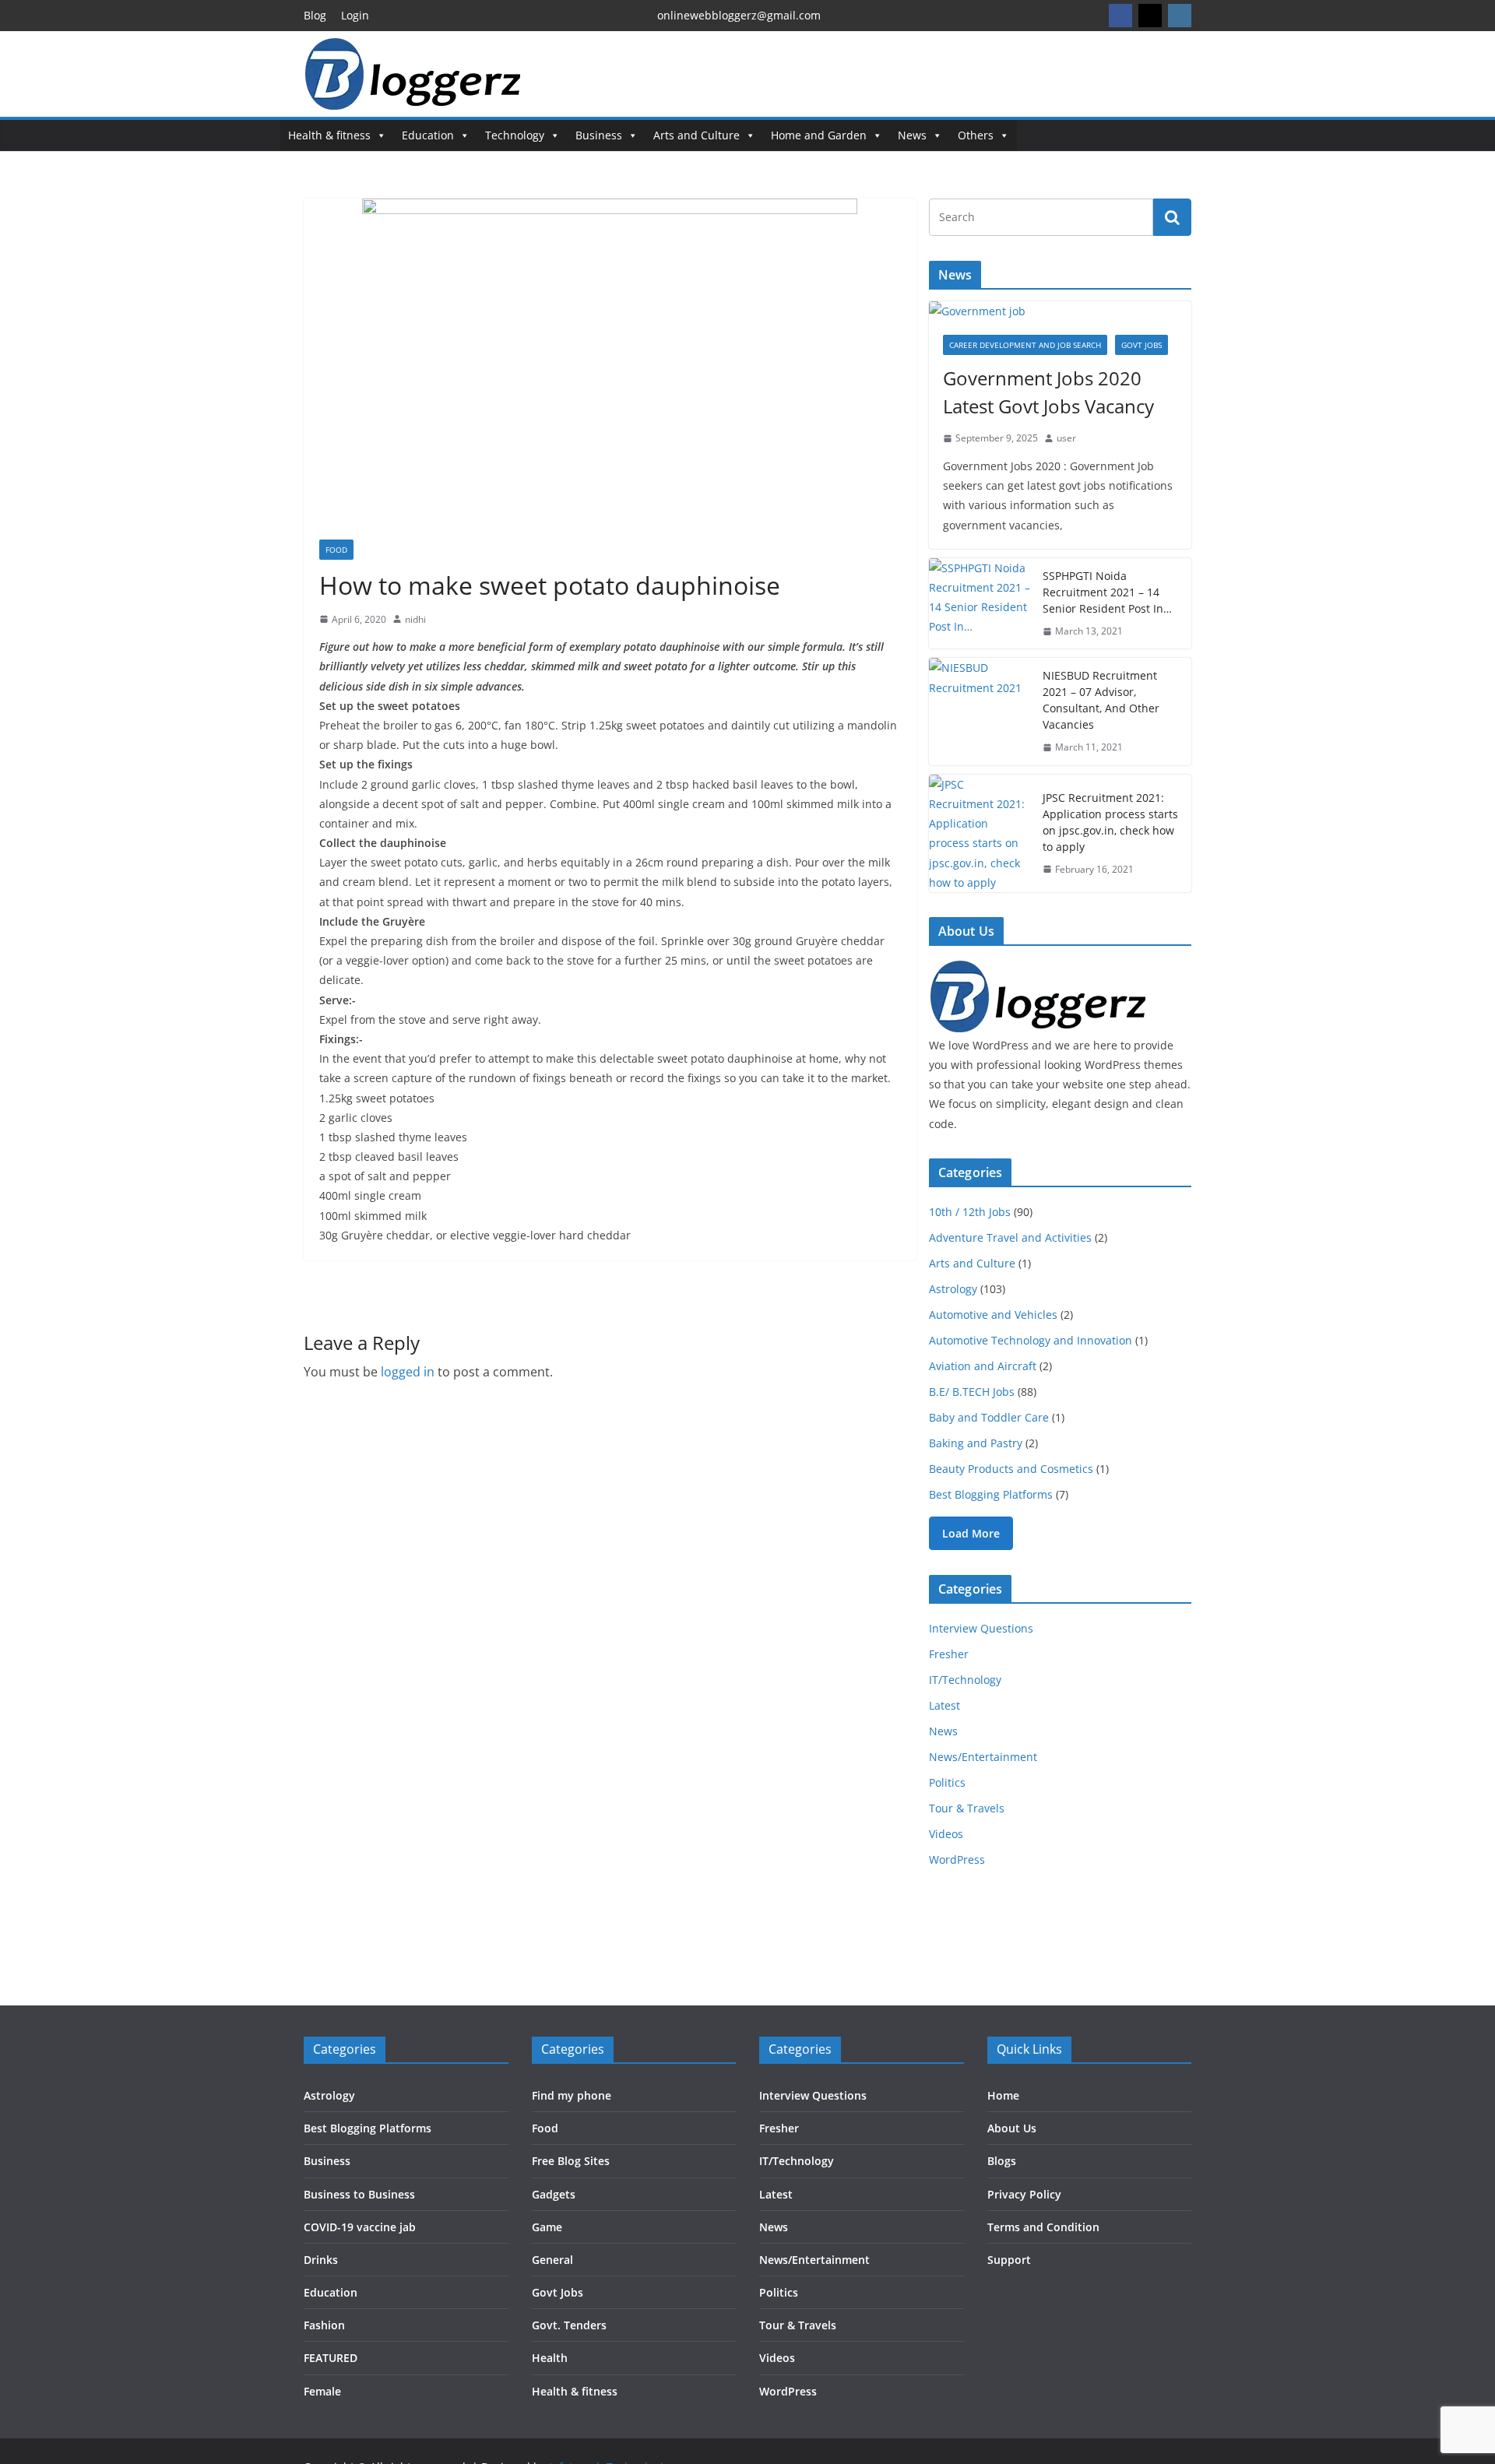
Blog (315, 15)
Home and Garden (819, 135)
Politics (947, 1782)
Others (976, 135)
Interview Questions (981, 1628)
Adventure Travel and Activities (1010, 1237)
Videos (946, 1834)
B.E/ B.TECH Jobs (972, 1392)
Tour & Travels (967, 1808)
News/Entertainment (983, 1757)
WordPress (957, 1859)
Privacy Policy (1024, 2194)
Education (428, 135)
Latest (944, 1705)
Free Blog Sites (571, 2161)
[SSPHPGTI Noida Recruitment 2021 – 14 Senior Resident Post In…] (980, 604)
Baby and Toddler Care (989, 1417)
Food (336, 550)
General (552, 2260)
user (1066, 438)
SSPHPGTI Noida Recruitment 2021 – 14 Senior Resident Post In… (1107, 592)
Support (1009, 2260)
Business (599, 135)
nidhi (415, 619)
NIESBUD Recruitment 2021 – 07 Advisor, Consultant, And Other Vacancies (1101, 700)
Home (1003, 2095)
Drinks (321, 2260)
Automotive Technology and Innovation (1031, 1340)
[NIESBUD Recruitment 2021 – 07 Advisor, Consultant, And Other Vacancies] (980, 712)
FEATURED (331, 2358)
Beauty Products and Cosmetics (1011, 1469)
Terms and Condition (1043, 2227)
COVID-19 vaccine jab (360, 2227)
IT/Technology (965, 1680)
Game (547, 2227)
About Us (1012, 2128)
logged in (408, 1372)
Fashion (324, 2325)
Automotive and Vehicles (993, 1315)
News (912, 135)
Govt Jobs (1141, 345)
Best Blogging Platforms (991, 1494)
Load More (971, 1533)
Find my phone (572, 2095)
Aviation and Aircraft (983, 1366)
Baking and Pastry (976, 1443)
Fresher (949, 1654)
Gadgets (554, 2194)
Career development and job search (1025, 345)
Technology (515, 135)
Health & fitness (329, 135)
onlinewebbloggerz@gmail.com (739, 15)
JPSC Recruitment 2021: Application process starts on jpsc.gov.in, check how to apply (1110, 822)
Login (355, 15)
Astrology (953, 1289)
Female (322, 2391)
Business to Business (359, 2194)
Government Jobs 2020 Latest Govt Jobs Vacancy (1048, 392)
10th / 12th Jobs (970, 1212)
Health (550, 2358)
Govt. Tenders (569, 2325)
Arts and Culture (696, 135)
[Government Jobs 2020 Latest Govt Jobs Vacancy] (1060, 311)
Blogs (1002, 2161)
